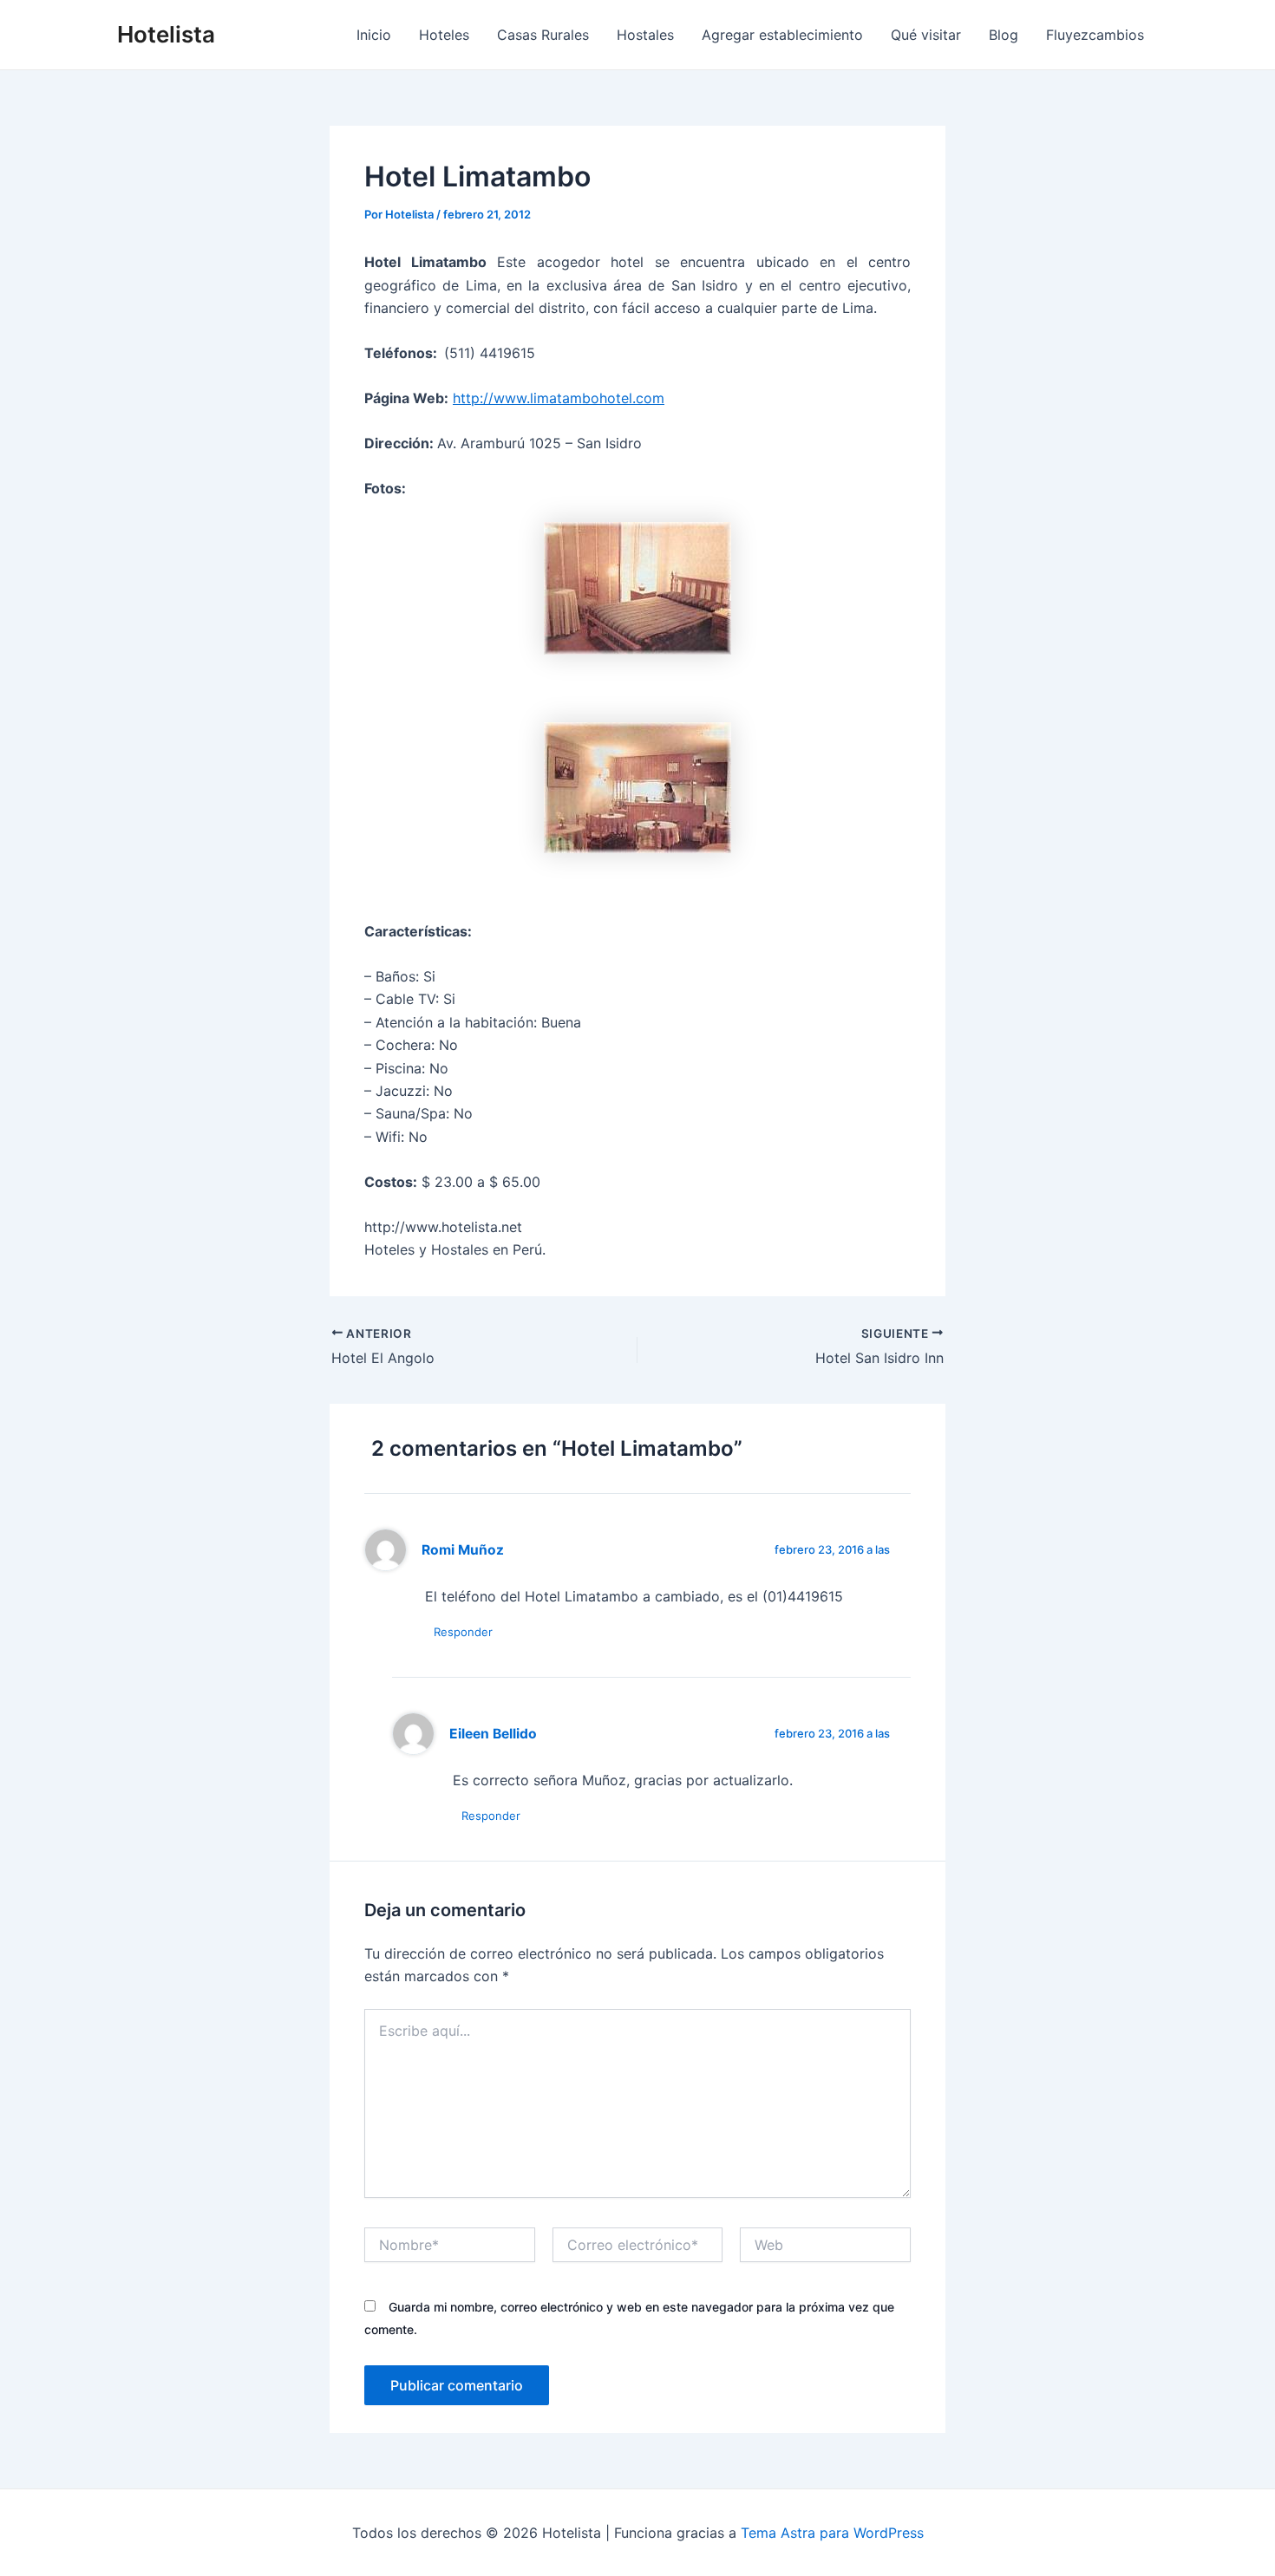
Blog (1004, 35)
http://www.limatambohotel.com (559, 398)
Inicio (374, 35)
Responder (463, 1632)
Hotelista (166, 34)
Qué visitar (926, 35)
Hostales (645, 35)
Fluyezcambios (1095, 35)
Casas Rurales (543, 35)
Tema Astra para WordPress (832, 2533)
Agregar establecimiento (782, 35)
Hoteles (444, 35)
